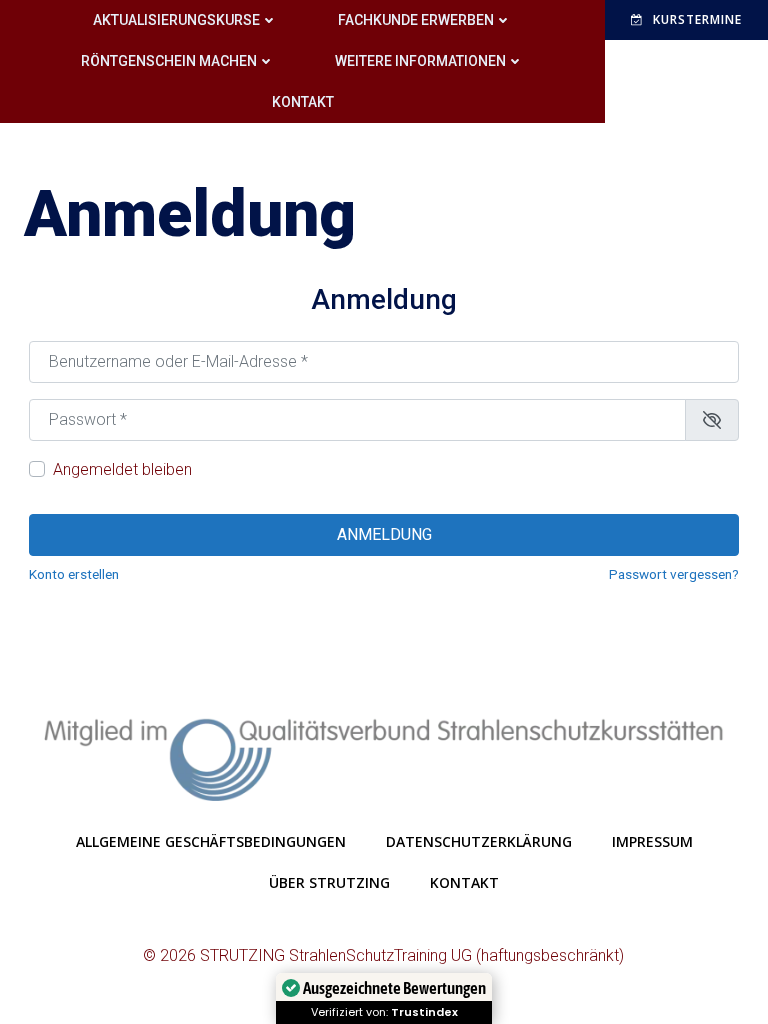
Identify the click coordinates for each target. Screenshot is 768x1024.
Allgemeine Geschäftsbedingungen (211, 841)
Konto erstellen (74, 574)
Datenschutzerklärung (479, 841)
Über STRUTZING (329, 882)
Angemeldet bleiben (122, 469)
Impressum (652, 841)
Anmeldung (384, 534)
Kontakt (303, 102)
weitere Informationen (420, 61)
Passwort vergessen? (674, 574)
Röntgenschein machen (169, 61)
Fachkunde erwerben (416, 20)
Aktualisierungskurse (176, 20)
